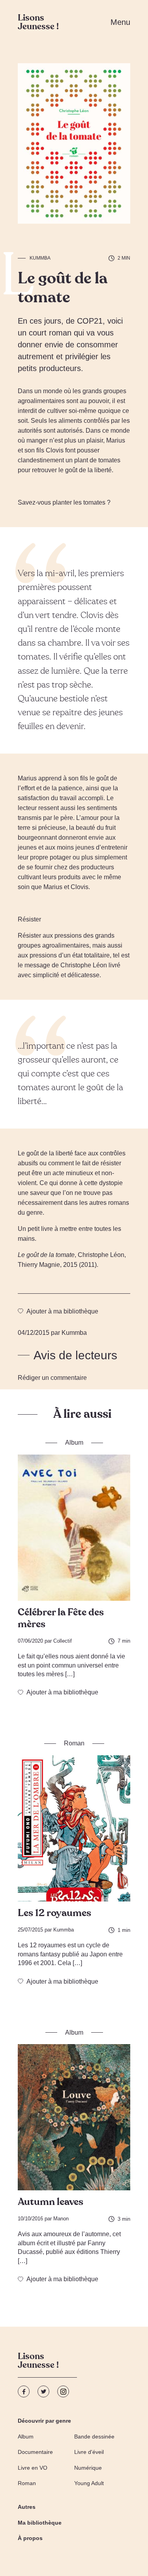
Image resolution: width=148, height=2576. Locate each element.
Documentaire (35, 2452)
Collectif (63, 1641)
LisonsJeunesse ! (38, 2362)
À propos (30, 2538)
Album (26, 2437)
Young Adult (89, 2483)
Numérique (88, 2468)
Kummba (40, 258)
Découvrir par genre (44, 2421)
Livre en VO (33, 2468)
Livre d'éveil (89, 2452)
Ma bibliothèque (40, 2523)
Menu (120, 22)
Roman (27, 2483)
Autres (27, 2507)
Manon (61, 2219)
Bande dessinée (94, 2437)
